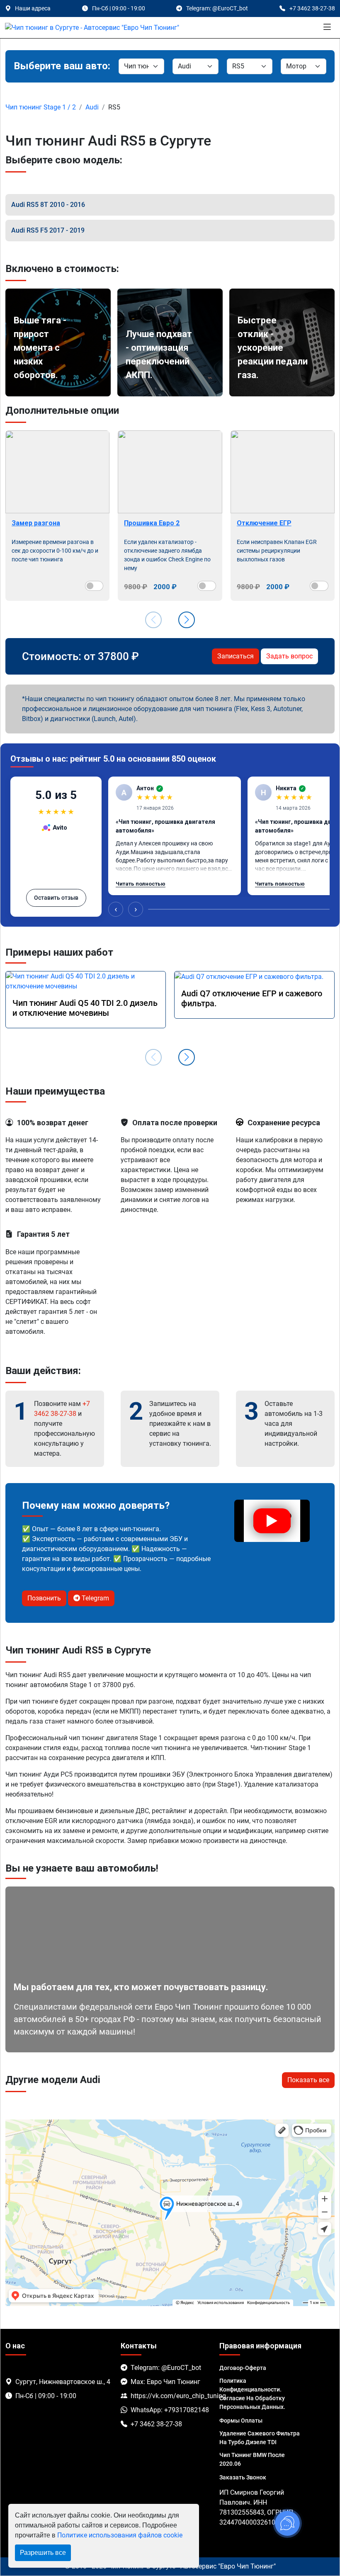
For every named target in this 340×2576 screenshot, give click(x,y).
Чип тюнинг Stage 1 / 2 (41, 107)
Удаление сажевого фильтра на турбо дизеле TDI (260, 2438)
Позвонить (44, 1598)
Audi (92, 107)
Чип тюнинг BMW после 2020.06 (252, 2459)
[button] (187, 620)
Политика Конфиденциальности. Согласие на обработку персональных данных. (252, 2394)
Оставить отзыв (56, 898)
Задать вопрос (289, 656)
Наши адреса (33, 8)
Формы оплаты (241, 2421)
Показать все (308, 2080)
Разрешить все (43, 2553)
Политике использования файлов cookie (120, 2535)
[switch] (94, 586)
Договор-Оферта (243, 2368)
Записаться (236, 656)
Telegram (95, 1598)
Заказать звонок (243, 2477)
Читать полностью (141, 884)
